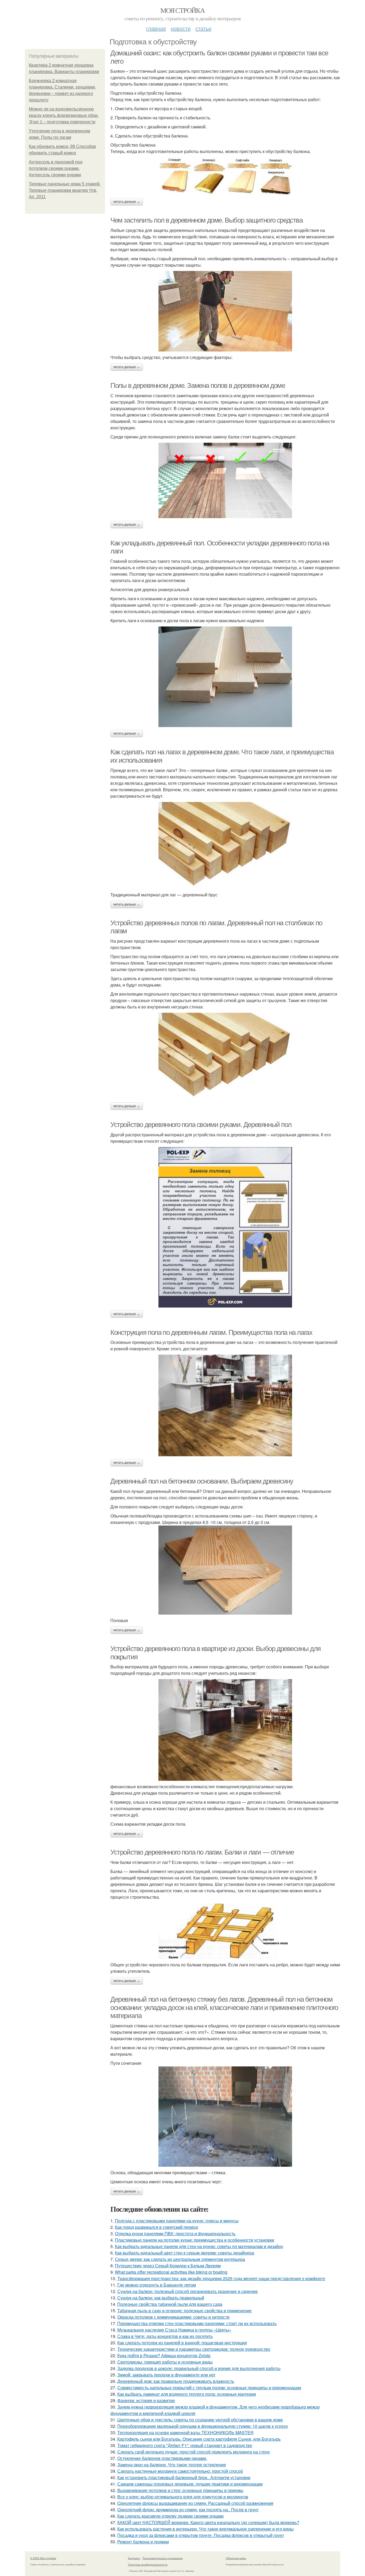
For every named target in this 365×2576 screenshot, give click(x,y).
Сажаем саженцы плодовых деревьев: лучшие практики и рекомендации (190, 2484)
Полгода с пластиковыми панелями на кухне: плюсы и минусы (177, 2221)
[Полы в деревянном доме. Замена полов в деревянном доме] (225, 480)
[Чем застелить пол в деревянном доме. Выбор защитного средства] (225, 311)
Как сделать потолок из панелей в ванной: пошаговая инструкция (182, 2343)
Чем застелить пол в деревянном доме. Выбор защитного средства (207, 220)
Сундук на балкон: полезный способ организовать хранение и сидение (188, 2291)
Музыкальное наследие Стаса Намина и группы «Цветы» (174, 2330)
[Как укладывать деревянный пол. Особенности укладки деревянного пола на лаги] (225, 677)
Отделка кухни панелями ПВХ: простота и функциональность (175, 2233)
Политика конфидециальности (148, 2564)
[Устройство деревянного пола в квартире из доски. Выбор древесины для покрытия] (225, 1730)
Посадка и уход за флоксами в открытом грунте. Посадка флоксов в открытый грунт (201, 2535)
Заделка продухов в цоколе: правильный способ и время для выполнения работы (199, 2368)
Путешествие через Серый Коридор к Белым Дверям (168, 2266)
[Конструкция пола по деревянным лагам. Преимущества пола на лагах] (225, 1405)
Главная (156, 28)
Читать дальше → (127, 202)
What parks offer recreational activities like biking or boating (171, 2272)
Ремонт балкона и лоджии (143, 2542)
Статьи (203, 28)
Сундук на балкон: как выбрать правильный (161, 2298)
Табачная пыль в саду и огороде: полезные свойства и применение (185, 2311)
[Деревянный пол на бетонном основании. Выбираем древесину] (225, 1570)
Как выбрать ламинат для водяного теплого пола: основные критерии (187, 2394)
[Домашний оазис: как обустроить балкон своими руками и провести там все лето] (225, 176)
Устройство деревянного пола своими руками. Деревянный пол (201, 1125)
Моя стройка (183, 10)
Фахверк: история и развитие (146, 2400)
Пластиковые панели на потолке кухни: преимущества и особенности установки (195, 2240)
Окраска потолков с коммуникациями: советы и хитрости (173, 2317)
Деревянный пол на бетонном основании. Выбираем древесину (202, 1481)
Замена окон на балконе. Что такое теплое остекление (172, 2465)
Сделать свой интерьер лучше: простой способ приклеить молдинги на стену (194, 2452)
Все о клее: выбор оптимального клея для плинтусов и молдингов (183, 2497)
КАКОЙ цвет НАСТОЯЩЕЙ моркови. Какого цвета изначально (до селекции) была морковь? (208, 2522)
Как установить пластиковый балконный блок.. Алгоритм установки (184, 2477)
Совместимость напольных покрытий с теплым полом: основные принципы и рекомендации (209, 2388)
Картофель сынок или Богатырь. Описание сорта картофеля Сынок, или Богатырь (199, 2439)
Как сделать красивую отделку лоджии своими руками (170, 2516)
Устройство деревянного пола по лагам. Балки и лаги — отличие (202, 1852)
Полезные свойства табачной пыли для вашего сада (170, 2304)
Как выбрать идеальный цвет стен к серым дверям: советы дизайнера (185, 2253)
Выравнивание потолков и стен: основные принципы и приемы (180, 2490)
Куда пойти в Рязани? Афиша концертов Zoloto (164, 2355)
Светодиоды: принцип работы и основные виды (165, 2362)
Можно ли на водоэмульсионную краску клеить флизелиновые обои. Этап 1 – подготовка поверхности (64, 115)
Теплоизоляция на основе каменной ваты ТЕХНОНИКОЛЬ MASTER (185, 2432)
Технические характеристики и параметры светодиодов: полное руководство (194, 2349)
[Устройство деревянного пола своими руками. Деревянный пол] (225, 1227)
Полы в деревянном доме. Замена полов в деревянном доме (198, 385)
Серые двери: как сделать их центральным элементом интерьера (180, 2259)
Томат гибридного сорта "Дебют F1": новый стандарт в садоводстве (185, 2445)
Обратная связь (236, 2558)
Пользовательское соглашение (163, 2558)
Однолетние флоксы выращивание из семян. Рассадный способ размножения (195, 2503)
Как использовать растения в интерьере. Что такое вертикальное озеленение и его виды (205, 2529)
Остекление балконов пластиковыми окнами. (162, 2458)
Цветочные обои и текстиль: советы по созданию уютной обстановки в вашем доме (200, 2420)
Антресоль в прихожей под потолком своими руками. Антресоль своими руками (56, 168)
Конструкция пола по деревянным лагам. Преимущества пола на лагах (211, 1332)
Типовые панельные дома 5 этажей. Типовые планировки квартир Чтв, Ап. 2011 (65, 190)
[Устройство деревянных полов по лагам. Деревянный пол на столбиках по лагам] (225, 1056)
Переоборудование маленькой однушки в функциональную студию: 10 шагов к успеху (203, 2426)
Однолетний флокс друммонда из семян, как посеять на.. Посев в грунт (188, 2510)
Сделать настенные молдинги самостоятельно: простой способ (180, 2471)
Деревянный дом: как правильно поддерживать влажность (176, 2381)
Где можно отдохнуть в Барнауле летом (157, 2285)
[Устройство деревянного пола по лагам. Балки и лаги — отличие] (225, 1931)
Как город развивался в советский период (156, 2227)
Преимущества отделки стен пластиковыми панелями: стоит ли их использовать (197, 2323)
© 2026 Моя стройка (43, 2558)
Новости (181, 28)
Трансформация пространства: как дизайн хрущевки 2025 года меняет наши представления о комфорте (221, 2278)
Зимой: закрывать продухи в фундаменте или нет (166, 2375)
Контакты (134, 2558)
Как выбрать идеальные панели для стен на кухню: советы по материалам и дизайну (199, 2246)
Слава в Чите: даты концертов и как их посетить (165, 2336)
